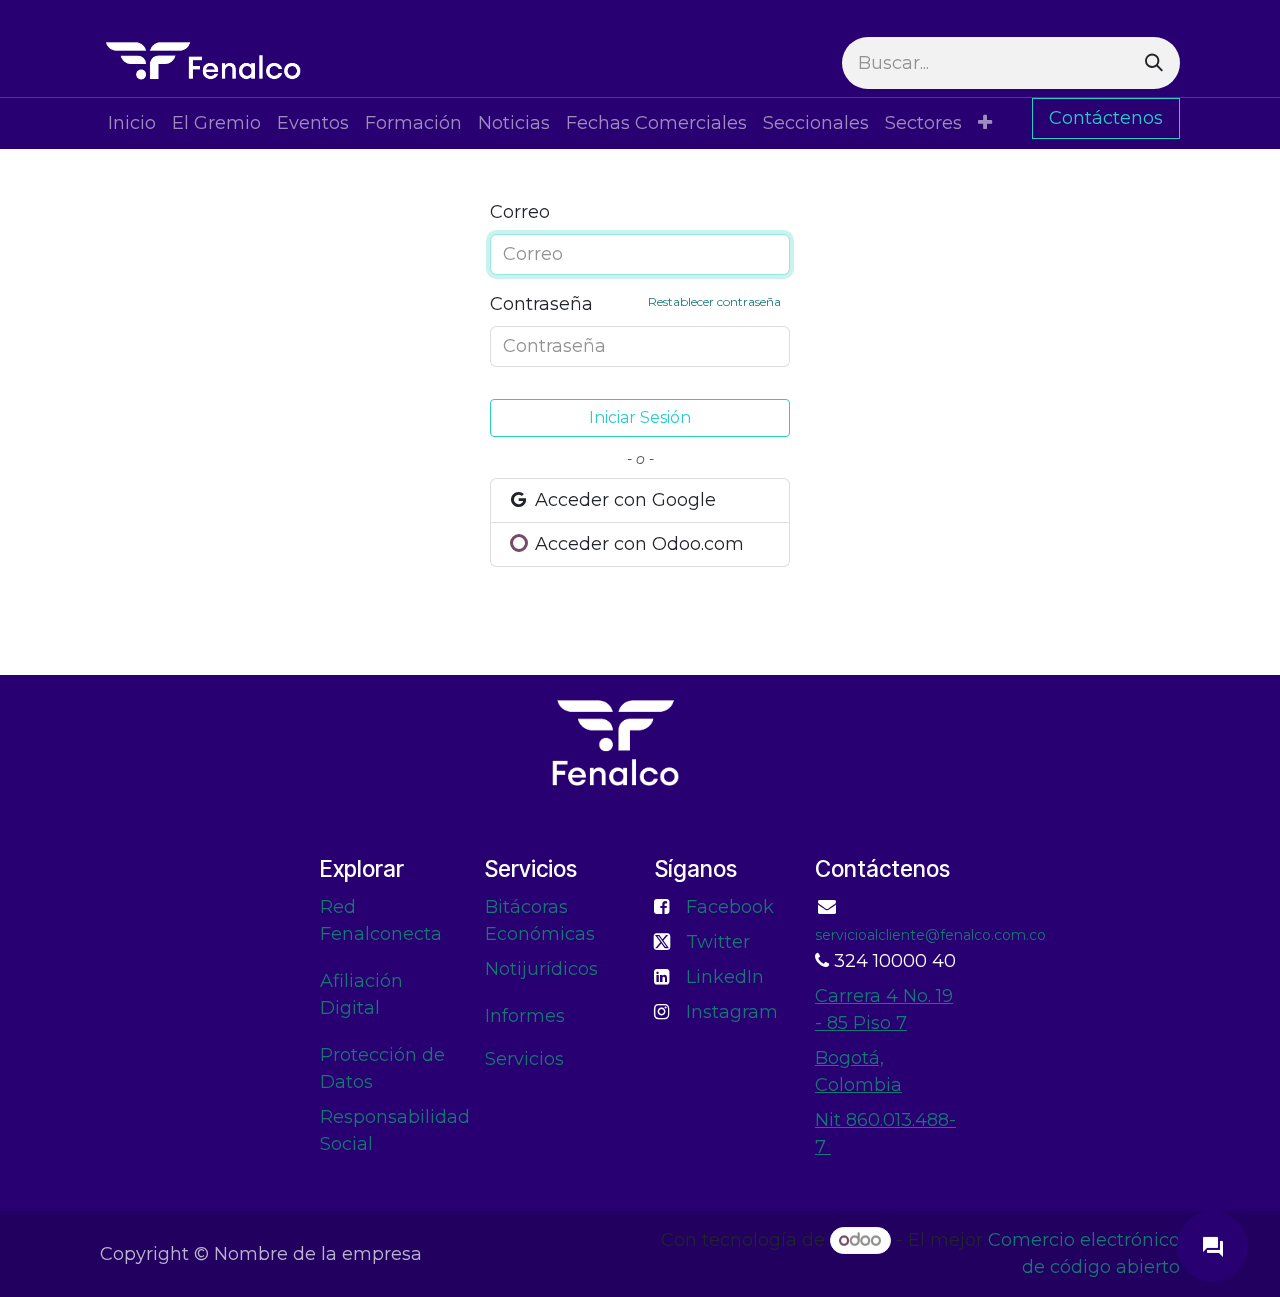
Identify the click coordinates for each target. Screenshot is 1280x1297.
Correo (520, 212)
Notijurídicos (541, 969)
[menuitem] (132, 123)
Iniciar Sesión (640, 417)
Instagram (732, 1012)
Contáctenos (1106, 118)
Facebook (730, 907)
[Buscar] (1154, 63)
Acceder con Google (623, 500)
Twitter (718, 942)
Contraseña (635, 304)
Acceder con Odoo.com (637, 544)
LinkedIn (725, 977)
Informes (525, 1016)
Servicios (524, 1059)
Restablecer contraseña (714, 301)
